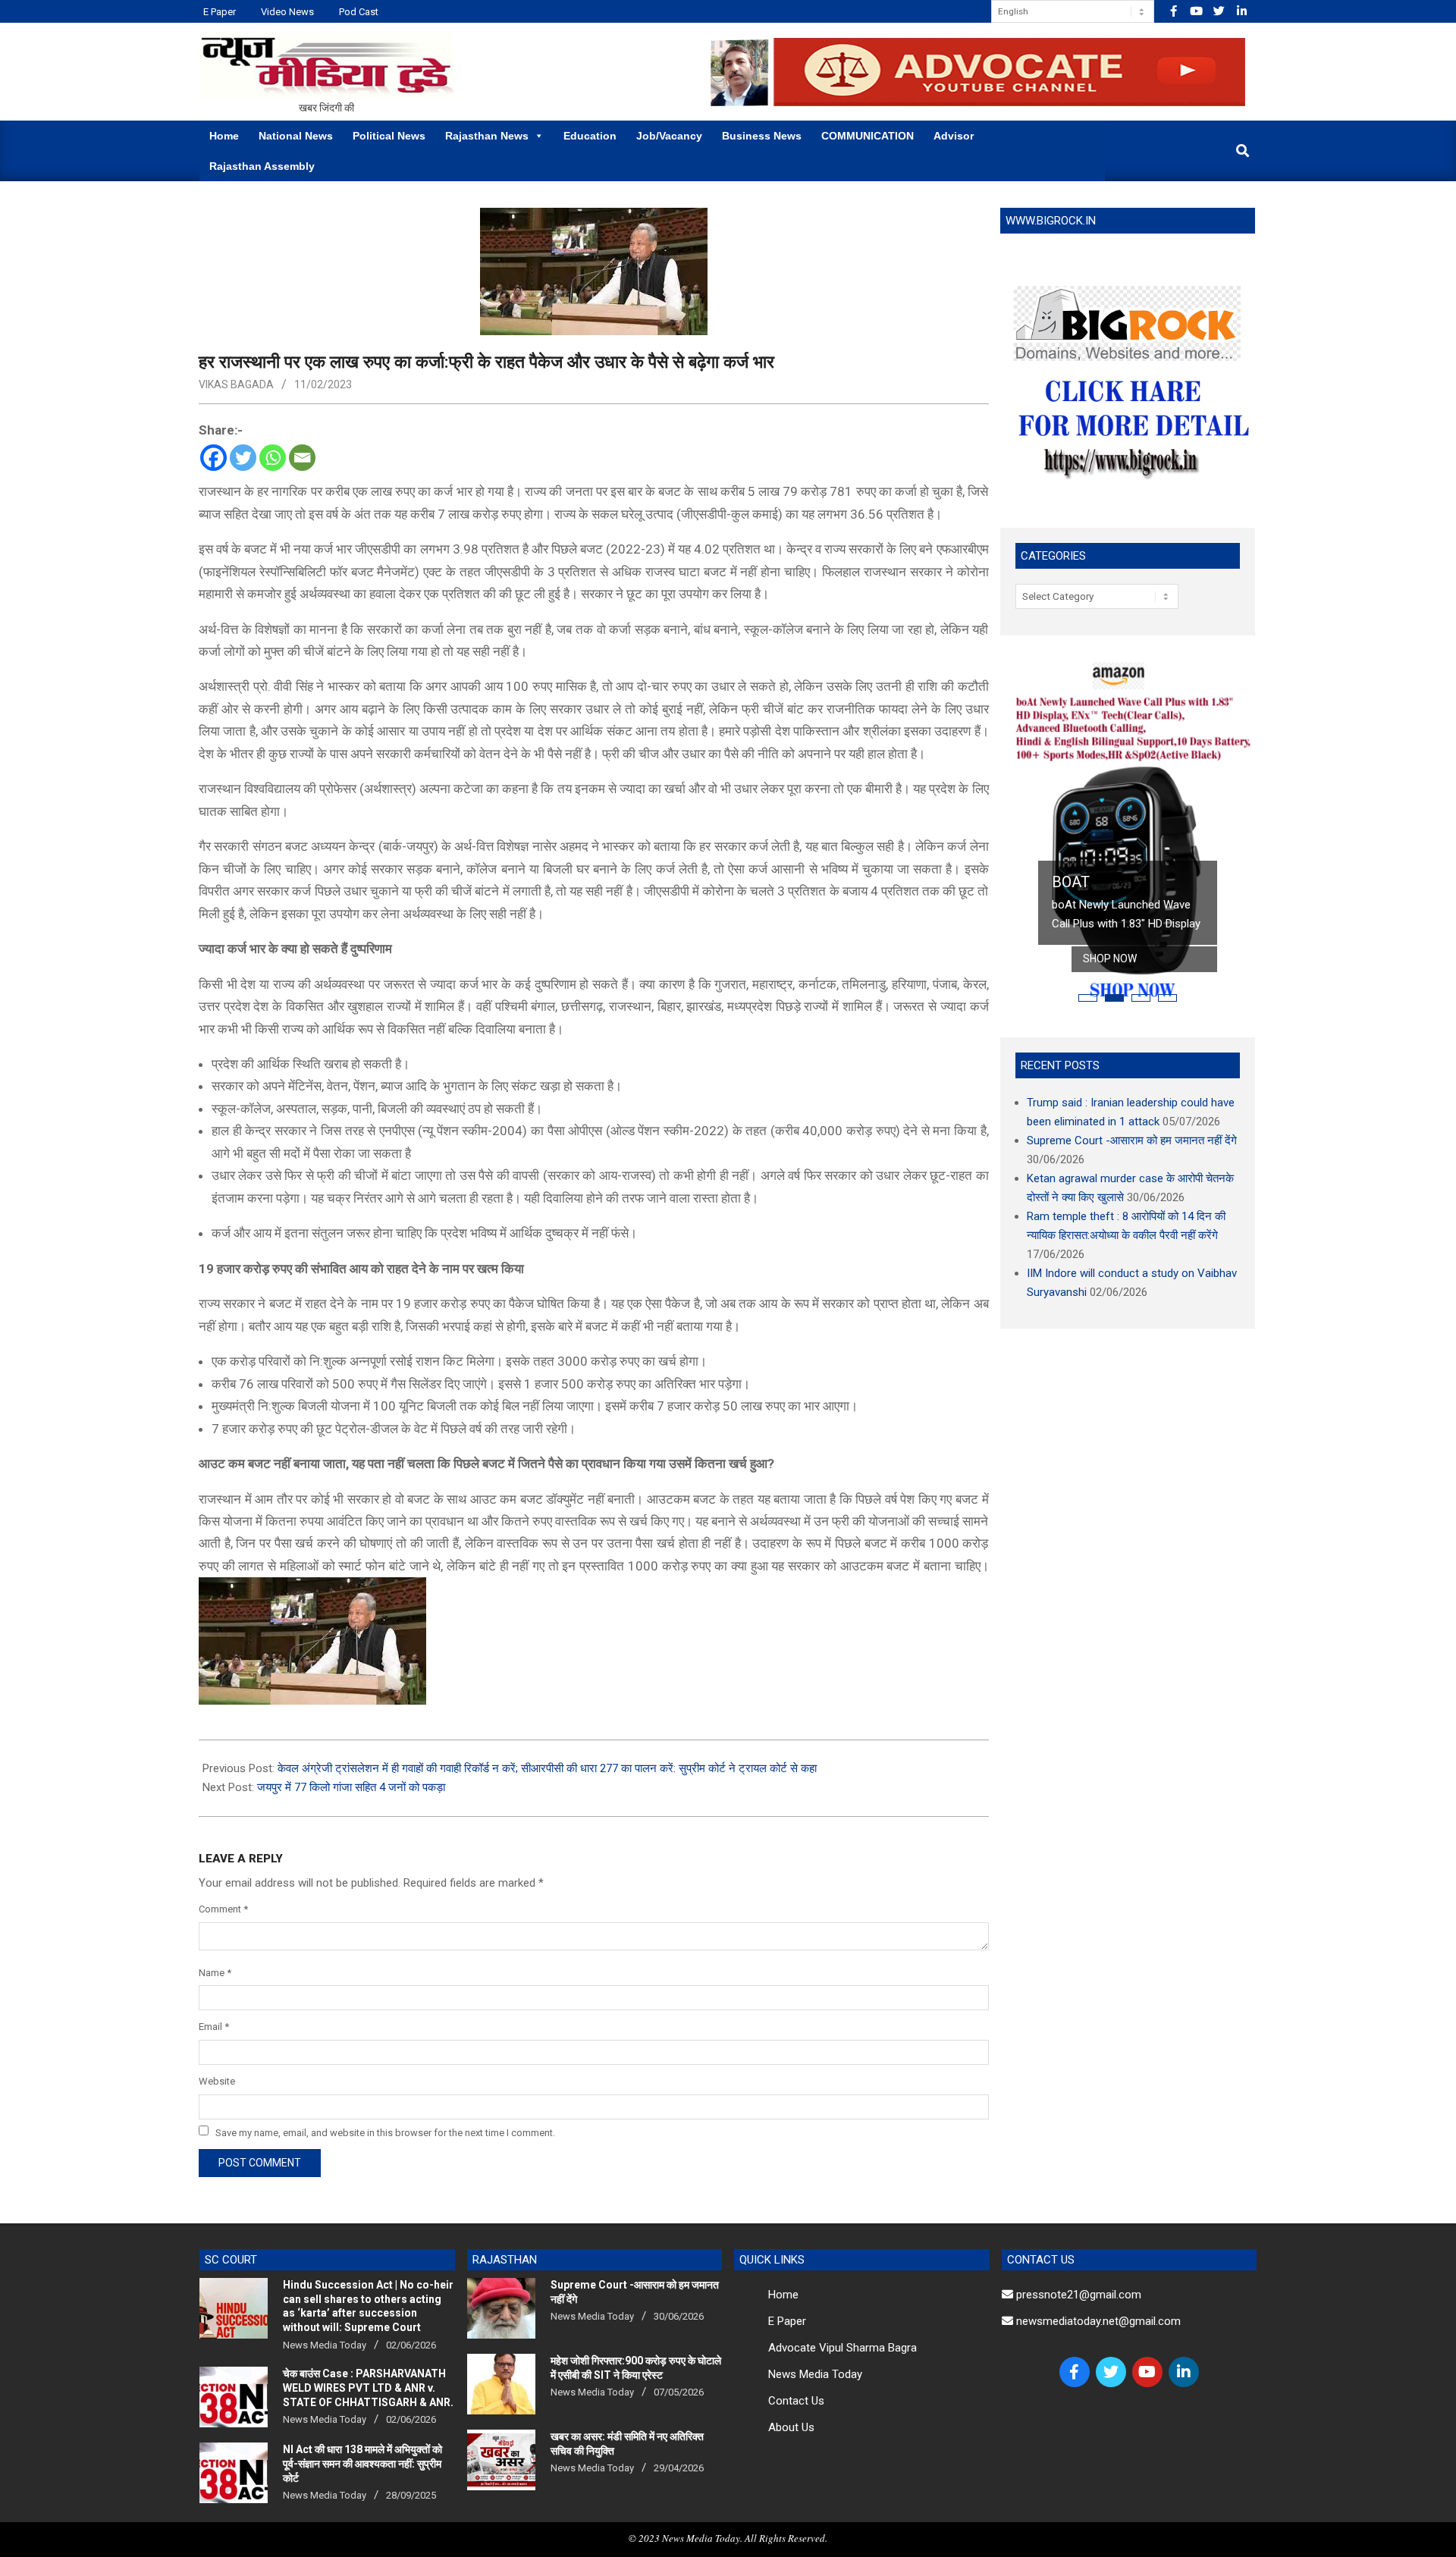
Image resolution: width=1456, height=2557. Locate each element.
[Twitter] (243, 458)
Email (214, 2027)
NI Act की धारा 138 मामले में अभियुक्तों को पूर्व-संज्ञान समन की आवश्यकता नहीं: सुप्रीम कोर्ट (362, 2463)
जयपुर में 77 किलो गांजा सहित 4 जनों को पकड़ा (351, 1787)
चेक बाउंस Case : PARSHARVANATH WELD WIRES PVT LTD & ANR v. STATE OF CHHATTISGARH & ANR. (368, 2388)
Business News (762, 136)
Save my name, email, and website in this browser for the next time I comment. (385, 2132)
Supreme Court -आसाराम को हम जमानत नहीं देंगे (1132, 1140)
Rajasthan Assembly (262, 166)
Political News (389, 136)
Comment (223, 1909)
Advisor (954, 136)
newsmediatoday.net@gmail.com (1097, 2321)
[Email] (302, 458)
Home (224, 136)
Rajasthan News (487, 136)
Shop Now (1110, 958)
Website (217, 2081)
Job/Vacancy (669, 136)
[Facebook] (213, 458)
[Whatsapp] (273, 458)
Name (215, 1973)
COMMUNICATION (868, 136)
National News (296, 136)
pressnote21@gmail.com (1077, 2295)
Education (590, 136)
